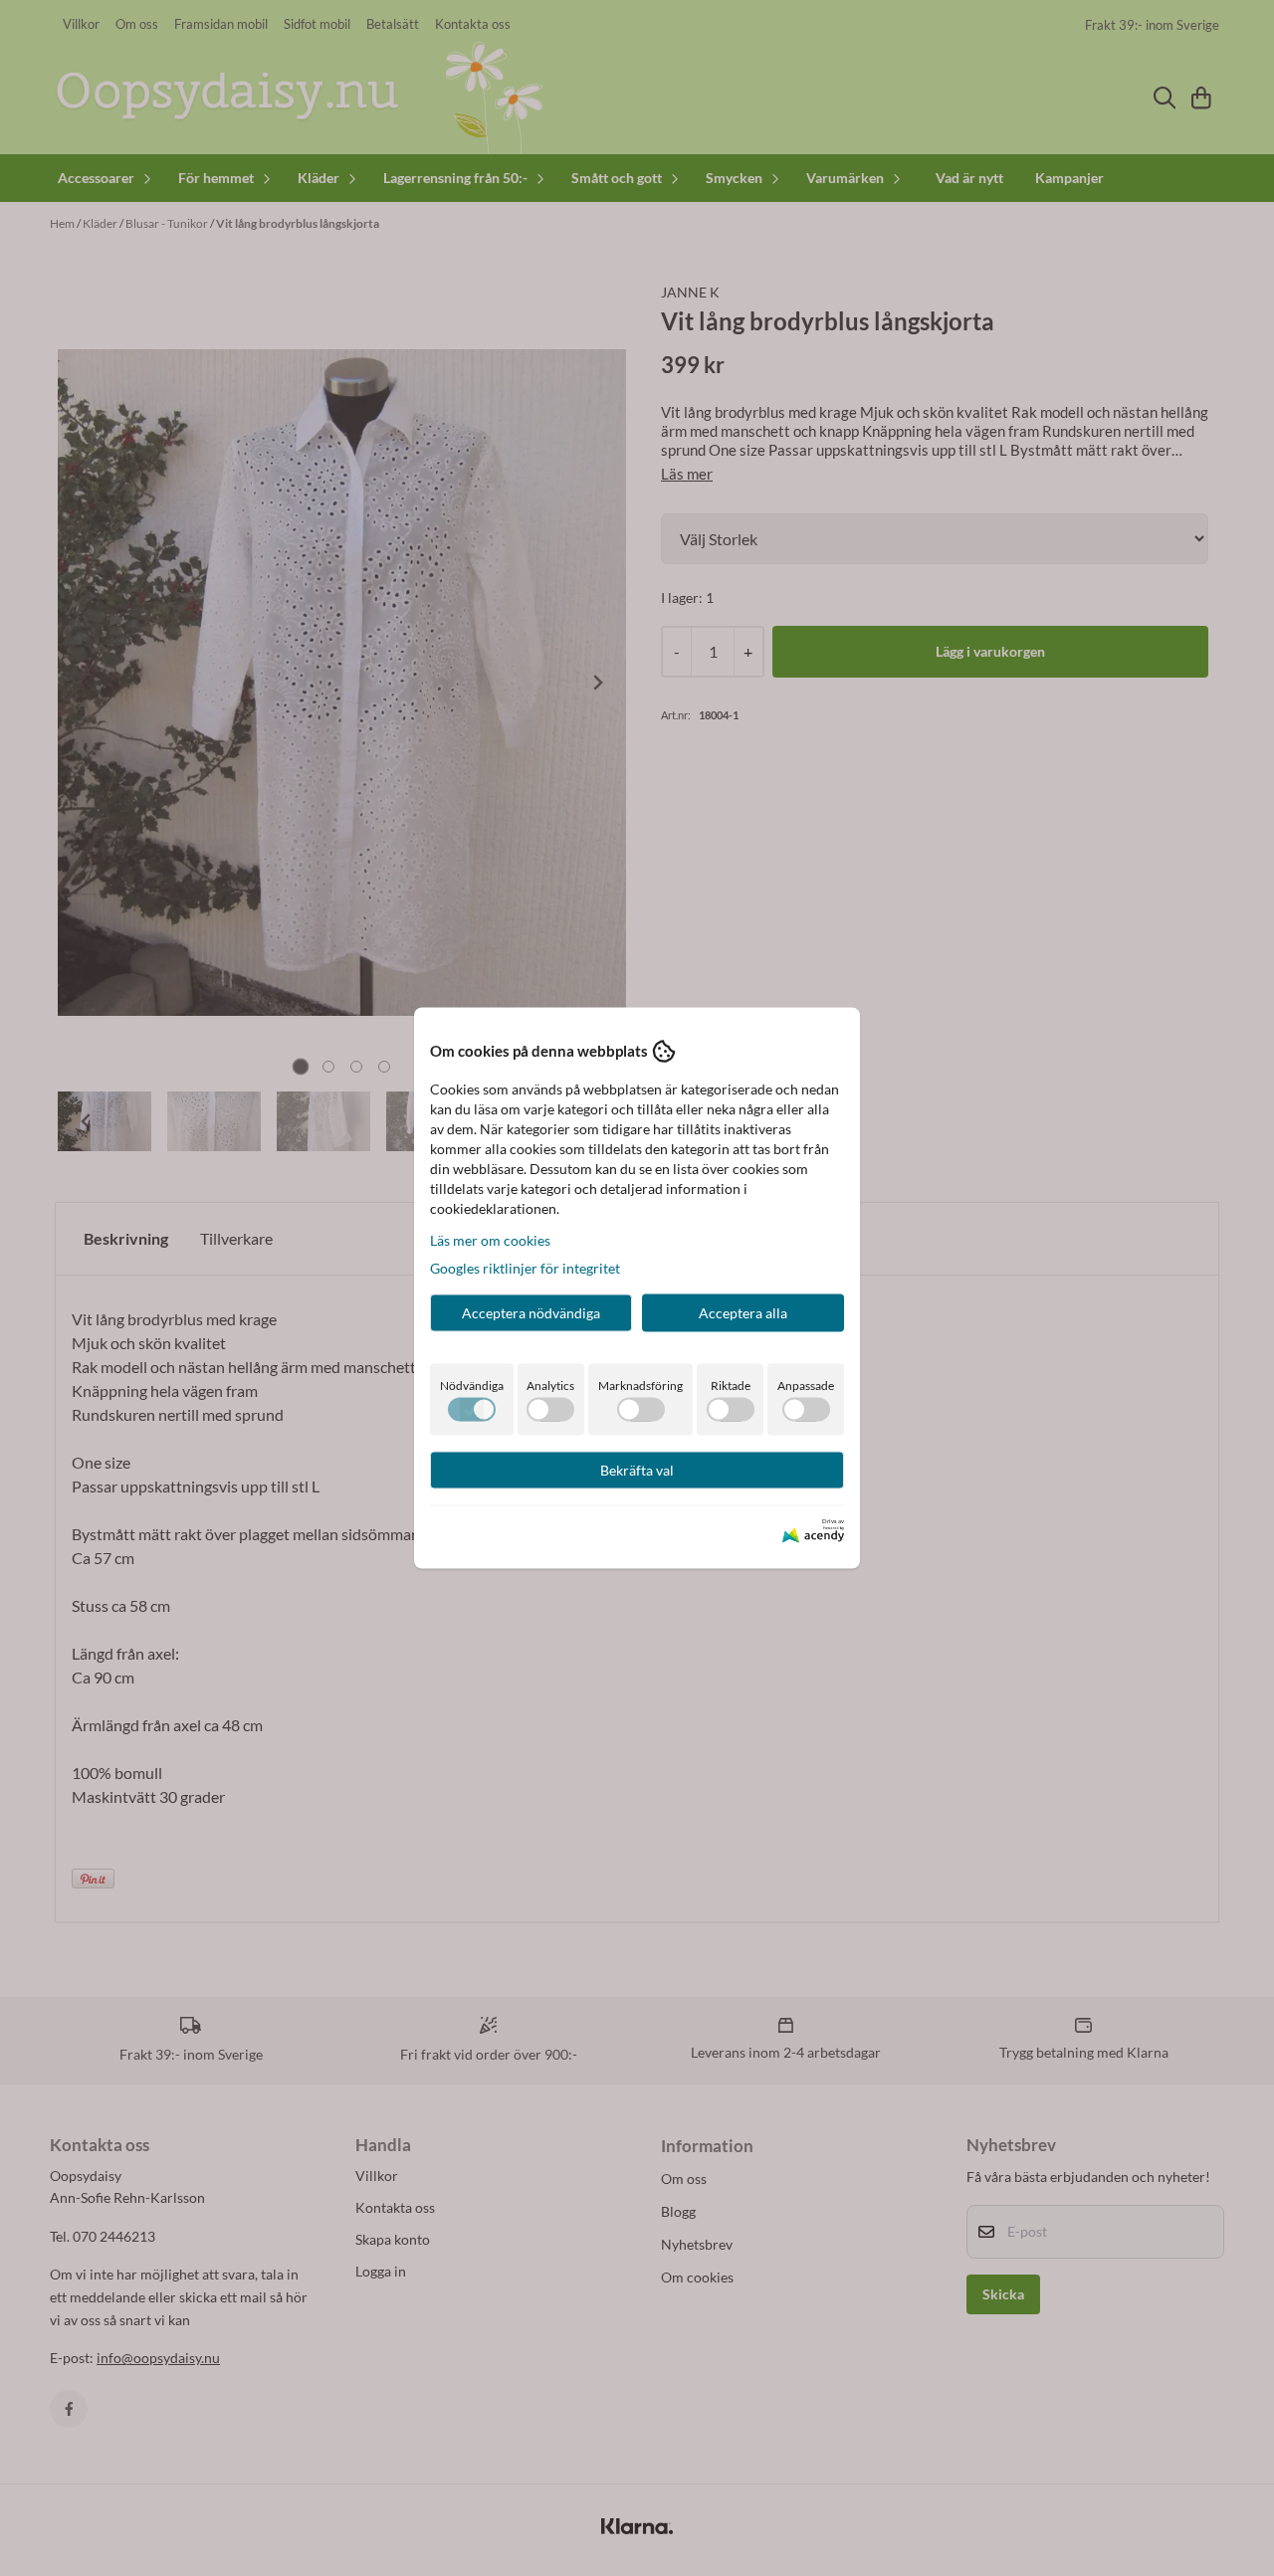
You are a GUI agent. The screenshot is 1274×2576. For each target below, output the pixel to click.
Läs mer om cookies (490, 1239)
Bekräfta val (637, 1469)
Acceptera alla (743, 1312)
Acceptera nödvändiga (531, 1312)
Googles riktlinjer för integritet (525, 1267)
